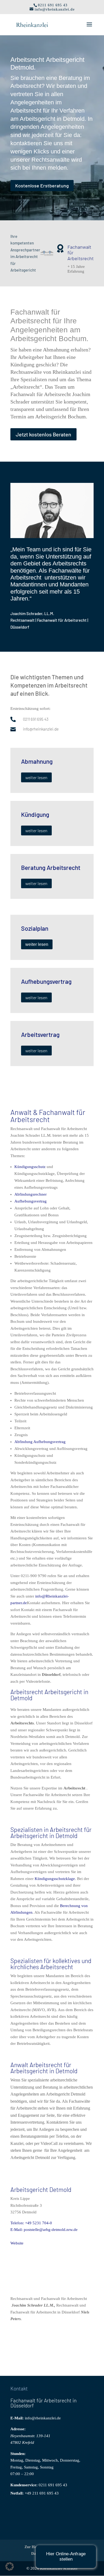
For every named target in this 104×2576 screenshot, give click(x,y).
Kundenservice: (24, 2485)
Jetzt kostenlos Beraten (43, 434)
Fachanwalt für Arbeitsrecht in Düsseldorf (43, 2403)
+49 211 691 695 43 (42, 2493)
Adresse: (18, 2429)
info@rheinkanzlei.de (43, 2418)
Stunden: (18, 2454)
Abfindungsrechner (31, 1194)
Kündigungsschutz (30, 1167)
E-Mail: (17, 2418)
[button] (10, 2566)
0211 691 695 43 (53, 2485)
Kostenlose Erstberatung (42, 186)
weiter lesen (36, 777)
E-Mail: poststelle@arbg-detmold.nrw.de (44, 2230)
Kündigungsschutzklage (55, 1879)
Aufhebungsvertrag (31, 1201)
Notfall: (17, 2493)
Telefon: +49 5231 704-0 (31, 2223)
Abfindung (23, 1442)
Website (17, 2243)
